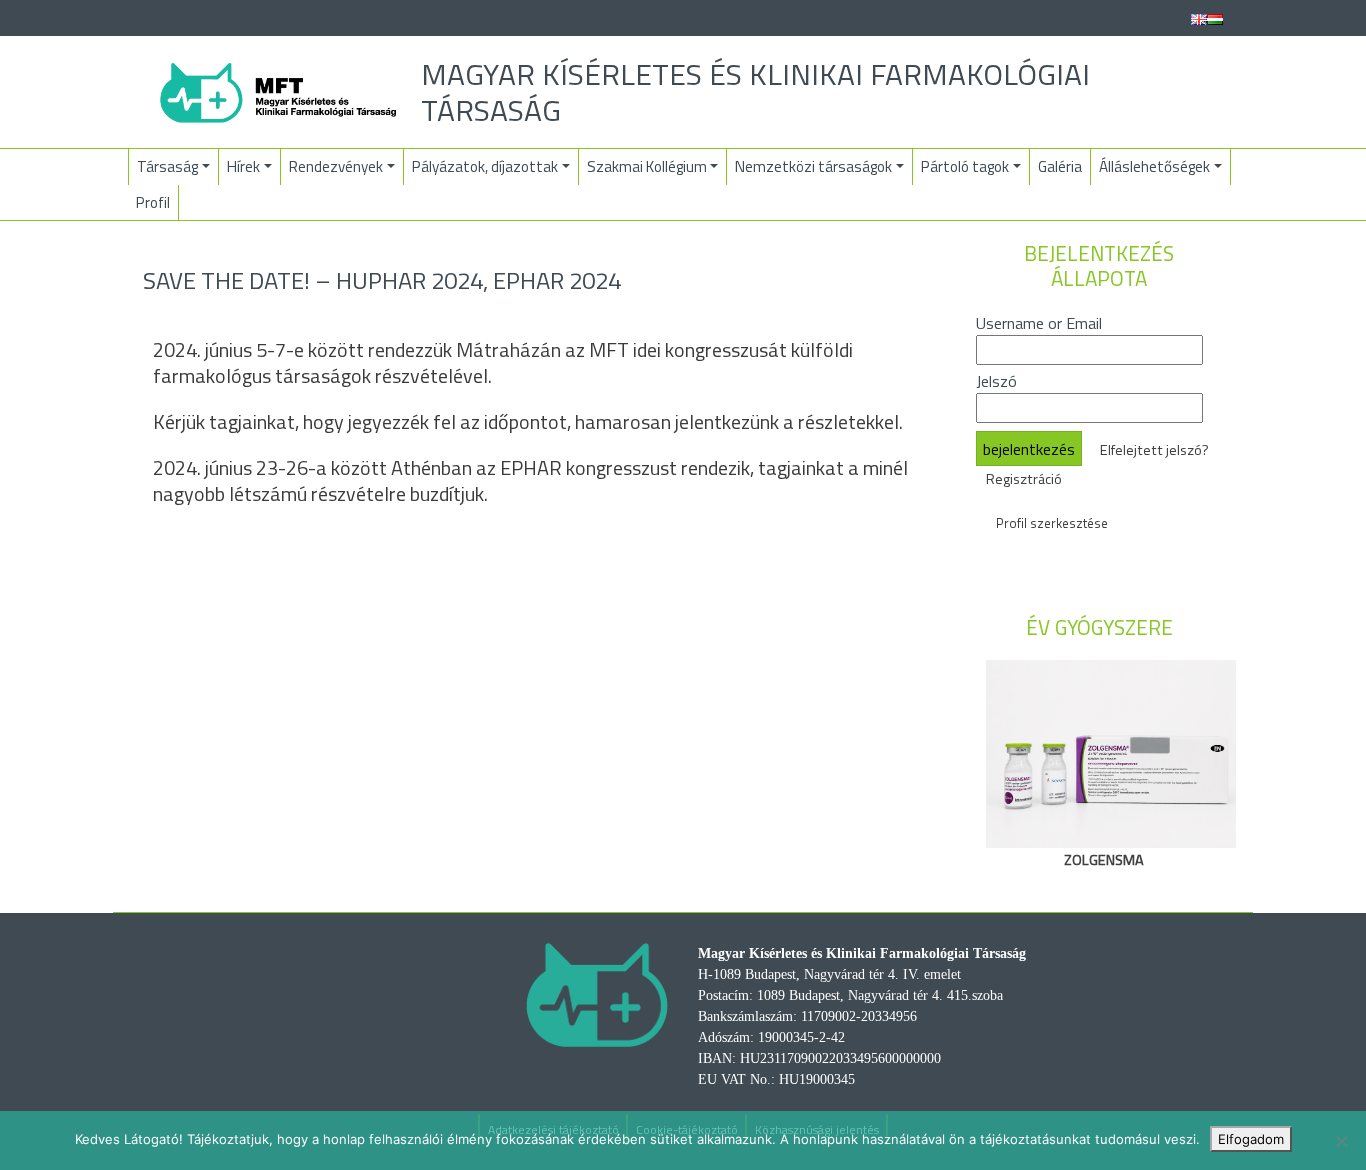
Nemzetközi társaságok (813, 166)
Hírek (243, 166)
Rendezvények (336, 166)
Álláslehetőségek (1154, 166)
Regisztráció (1024, 479)
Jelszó (996, 381)
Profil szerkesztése (1052, 523)
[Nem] (1341, 1141)
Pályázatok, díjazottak (485, 166)
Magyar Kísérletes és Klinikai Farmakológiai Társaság (755, 92)
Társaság (167, 166)
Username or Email (1039, 323)
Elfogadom (1251, 1139)
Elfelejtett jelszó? (1154, 450)
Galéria (1060, 166)
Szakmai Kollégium (647, 166)
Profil (153, 202)
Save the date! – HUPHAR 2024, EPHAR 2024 (382, 280)
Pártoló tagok (965, 166)
